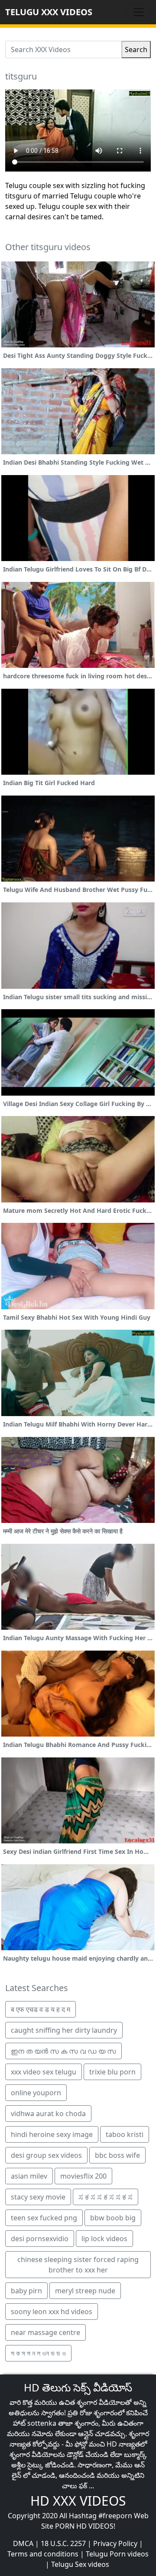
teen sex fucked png (44, 2218)
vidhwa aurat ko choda (48, 2114)
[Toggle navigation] (139, 12)
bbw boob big (113, 2218)
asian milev (29, 2176)
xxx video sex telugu (44, 2072)
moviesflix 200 (83, 2176)
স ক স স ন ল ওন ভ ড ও (38, 2353)
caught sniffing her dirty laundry (64, 2030)
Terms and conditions (43, 2554)
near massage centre (45, 2332)
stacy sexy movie (38, 2197)
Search (136, 50)
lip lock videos (104, 2239)
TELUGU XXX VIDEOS (49, 12)
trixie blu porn (112, 2072)
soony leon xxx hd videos (52, 2312)
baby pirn (26, 2291)
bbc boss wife (117, 2155)
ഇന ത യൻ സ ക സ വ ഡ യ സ (63, 2051)
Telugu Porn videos (117, 2554)
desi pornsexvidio (40, 2239)
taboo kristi (125, 2134)
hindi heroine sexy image (52, 2134)
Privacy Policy (115, 2543)
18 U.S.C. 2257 (63, 2543)
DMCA (23, 2543)
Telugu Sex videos (80, 2564)
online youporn (36, 2093)
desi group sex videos (46, 2155)
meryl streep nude (85, 2291)
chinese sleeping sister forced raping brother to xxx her (78, 2265)
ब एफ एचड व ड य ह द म (41, 2009)
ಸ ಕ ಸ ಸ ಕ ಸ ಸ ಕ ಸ (106, 2197)
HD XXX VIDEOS (78, 2501)
